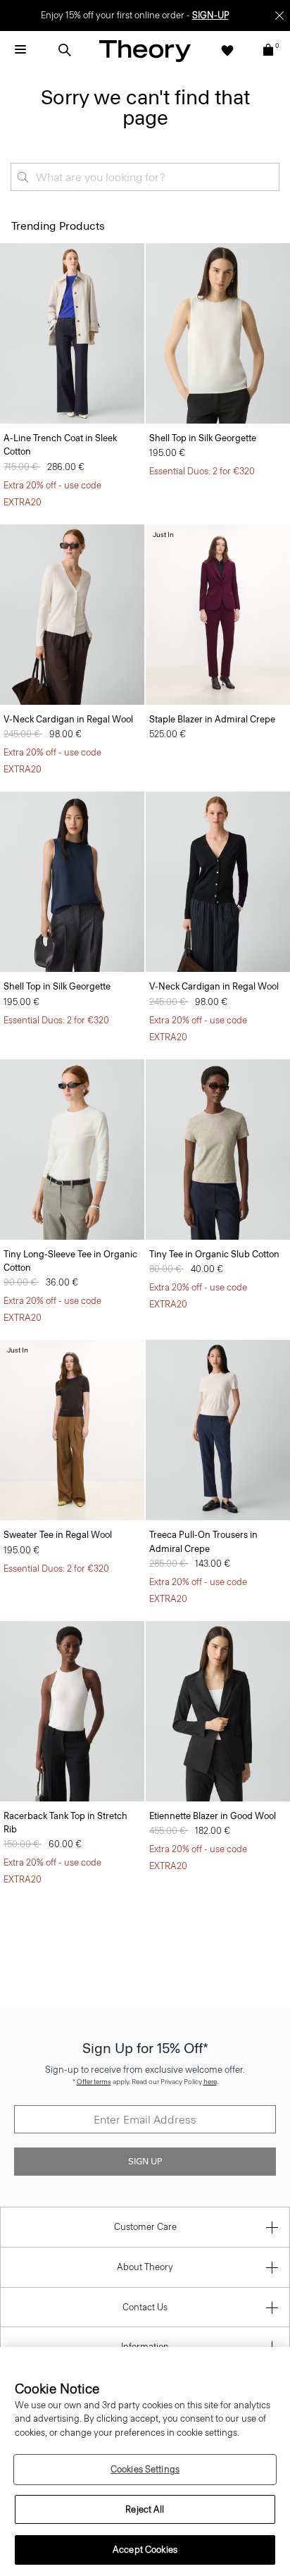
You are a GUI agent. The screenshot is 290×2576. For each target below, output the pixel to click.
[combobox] (145, 177)
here (210, 2082)
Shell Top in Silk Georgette (203, 438)
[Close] (279, 16)
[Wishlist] (227, 50)
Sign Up (145, 2162)
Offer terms (94, 2082)
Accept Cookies (145, 2550)
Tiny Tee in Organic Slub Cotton (214, 1254)
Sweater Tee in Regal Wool (58, 1535)
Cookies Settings (145, 2469)
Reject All (145, 2509)
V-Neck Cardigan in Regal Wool (68, 719)
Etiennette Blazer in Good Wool (213, 1816)
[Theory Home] (145, 50)
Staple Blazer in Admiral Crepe (212, 719)
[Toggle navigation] (20, 50)
